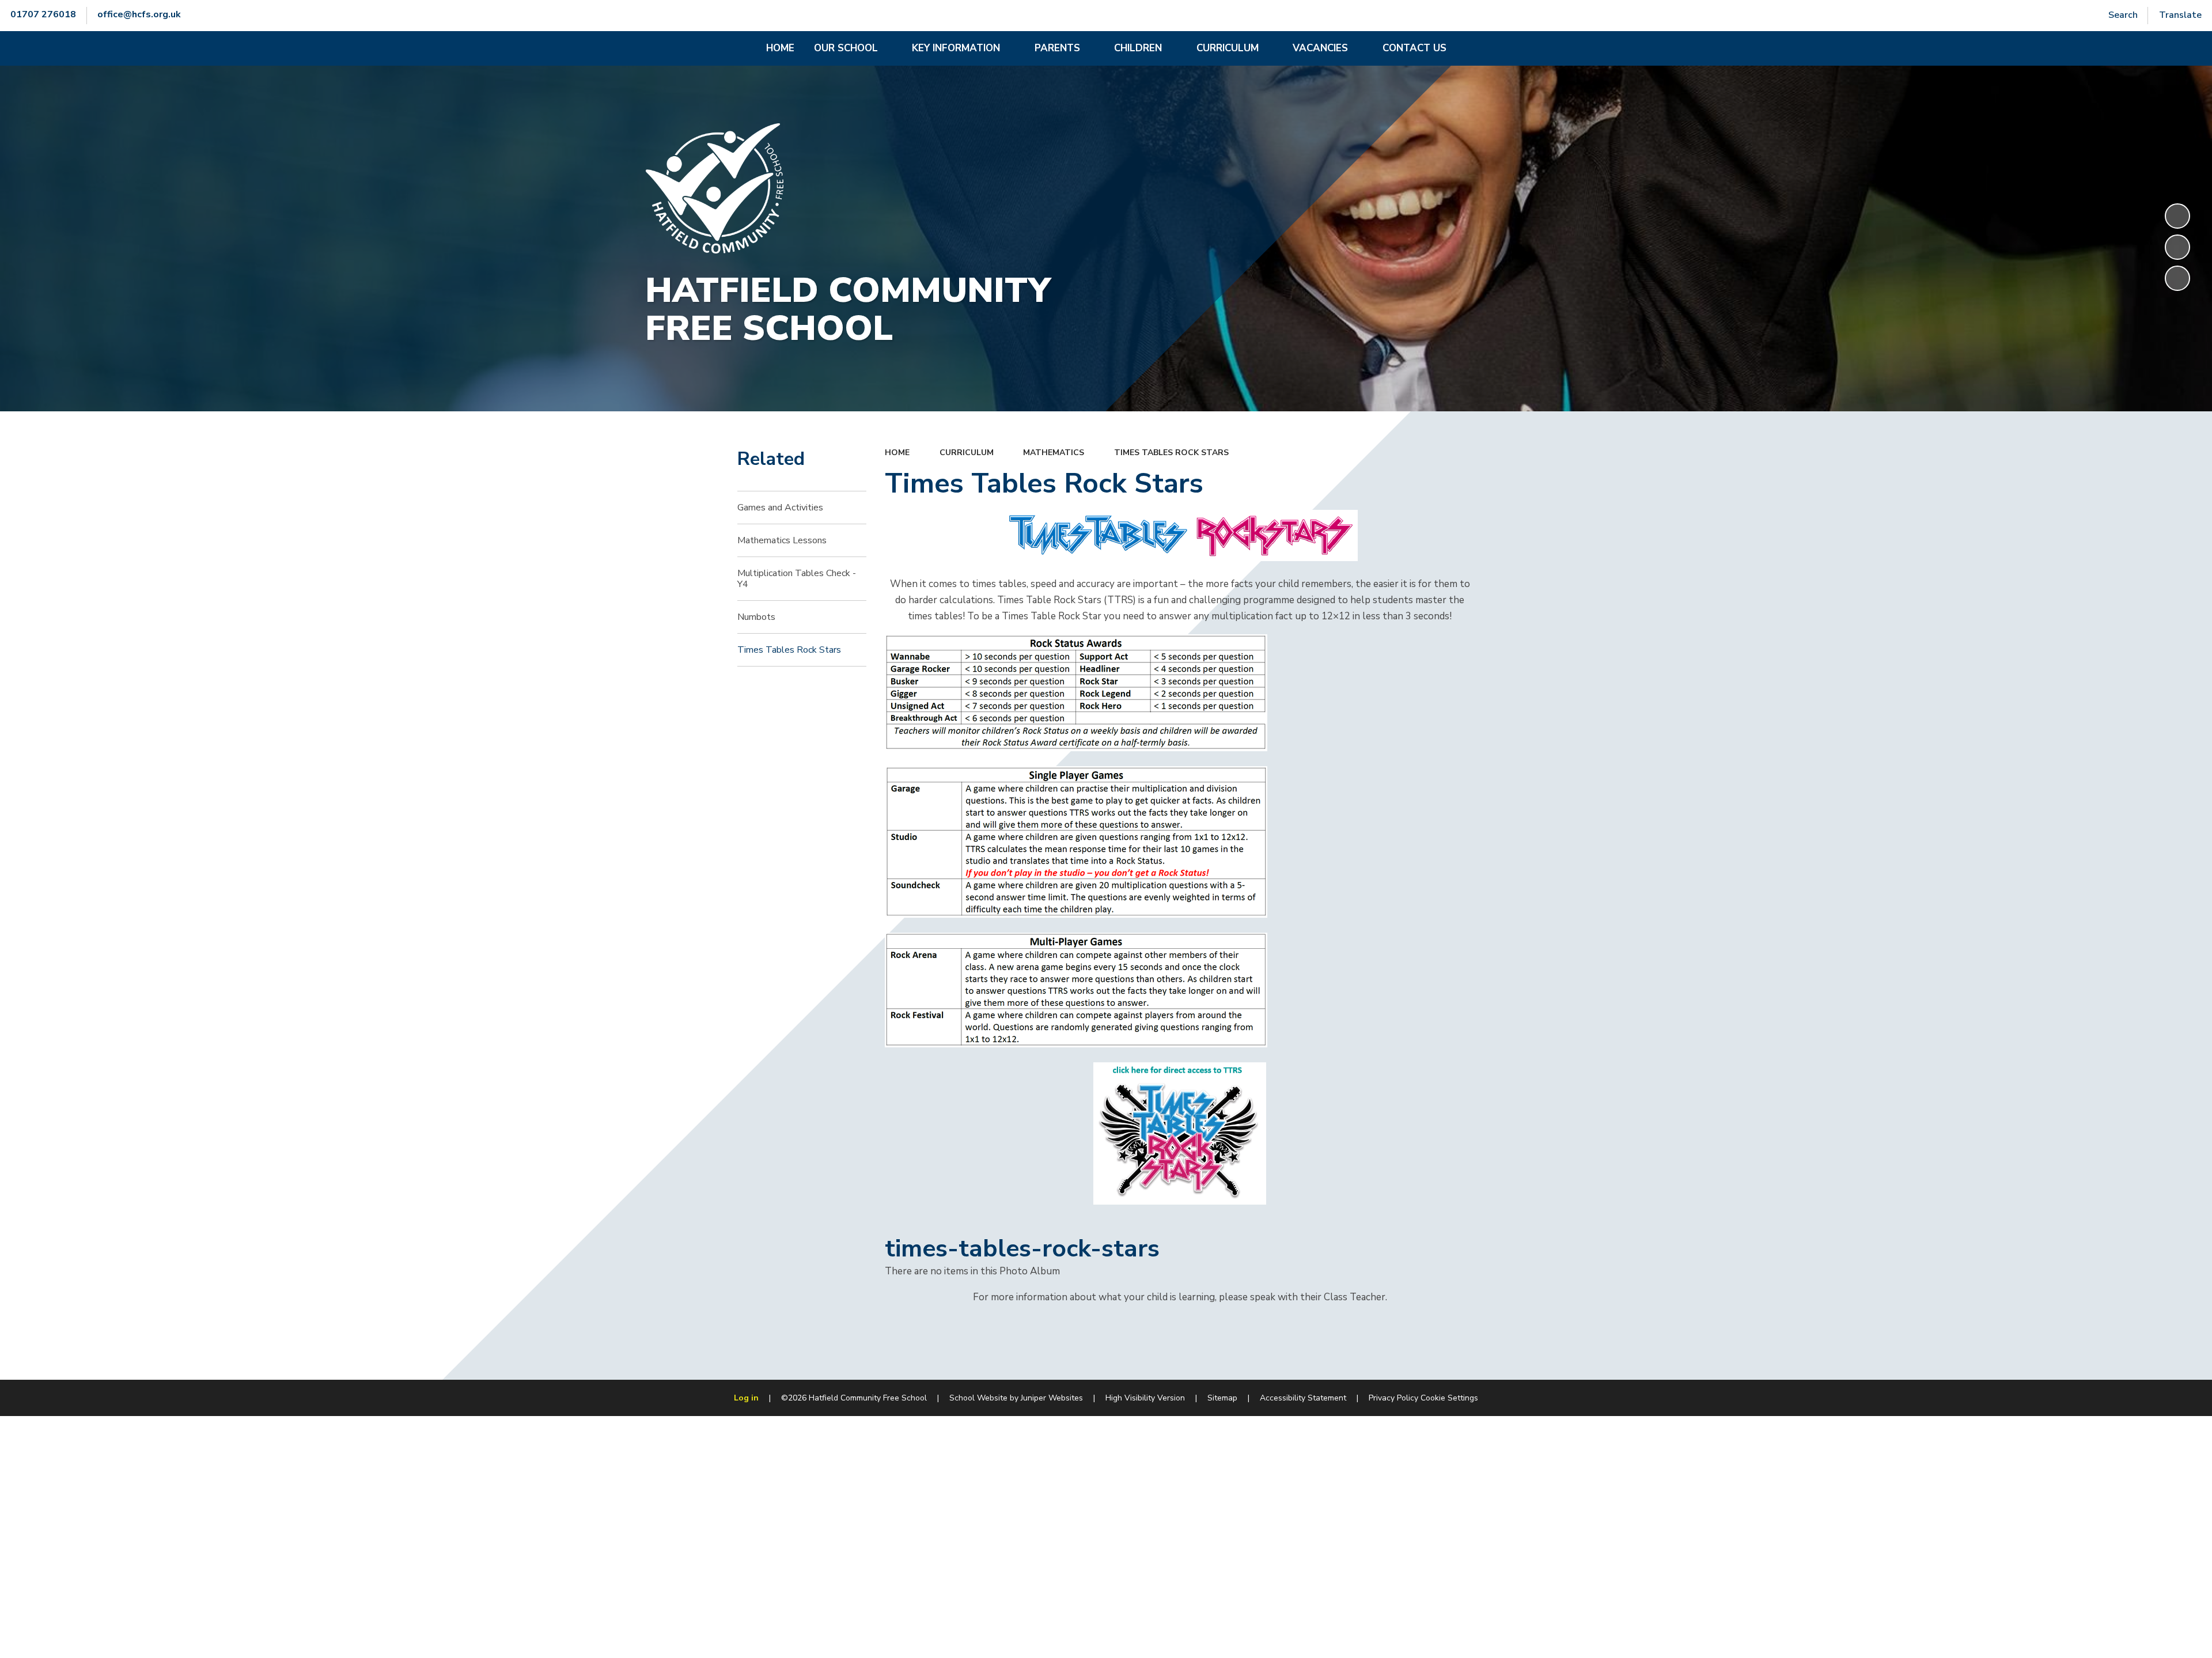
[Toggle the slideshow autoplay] (2177, 216)
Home (897, 453)
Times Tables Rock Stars (1171, 453)
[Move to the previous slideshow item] (2177, 247)
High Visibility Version (1145, 1398)
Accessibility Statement (1303, 1398)
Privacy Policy (1393, 1398)
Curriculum (967, 453)
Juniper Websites (1052, 1398)
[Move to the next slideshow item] (2177, 278)
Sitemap (1222, 1398)
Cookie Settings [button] (1449, 1398)
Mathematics (1054, 453)
